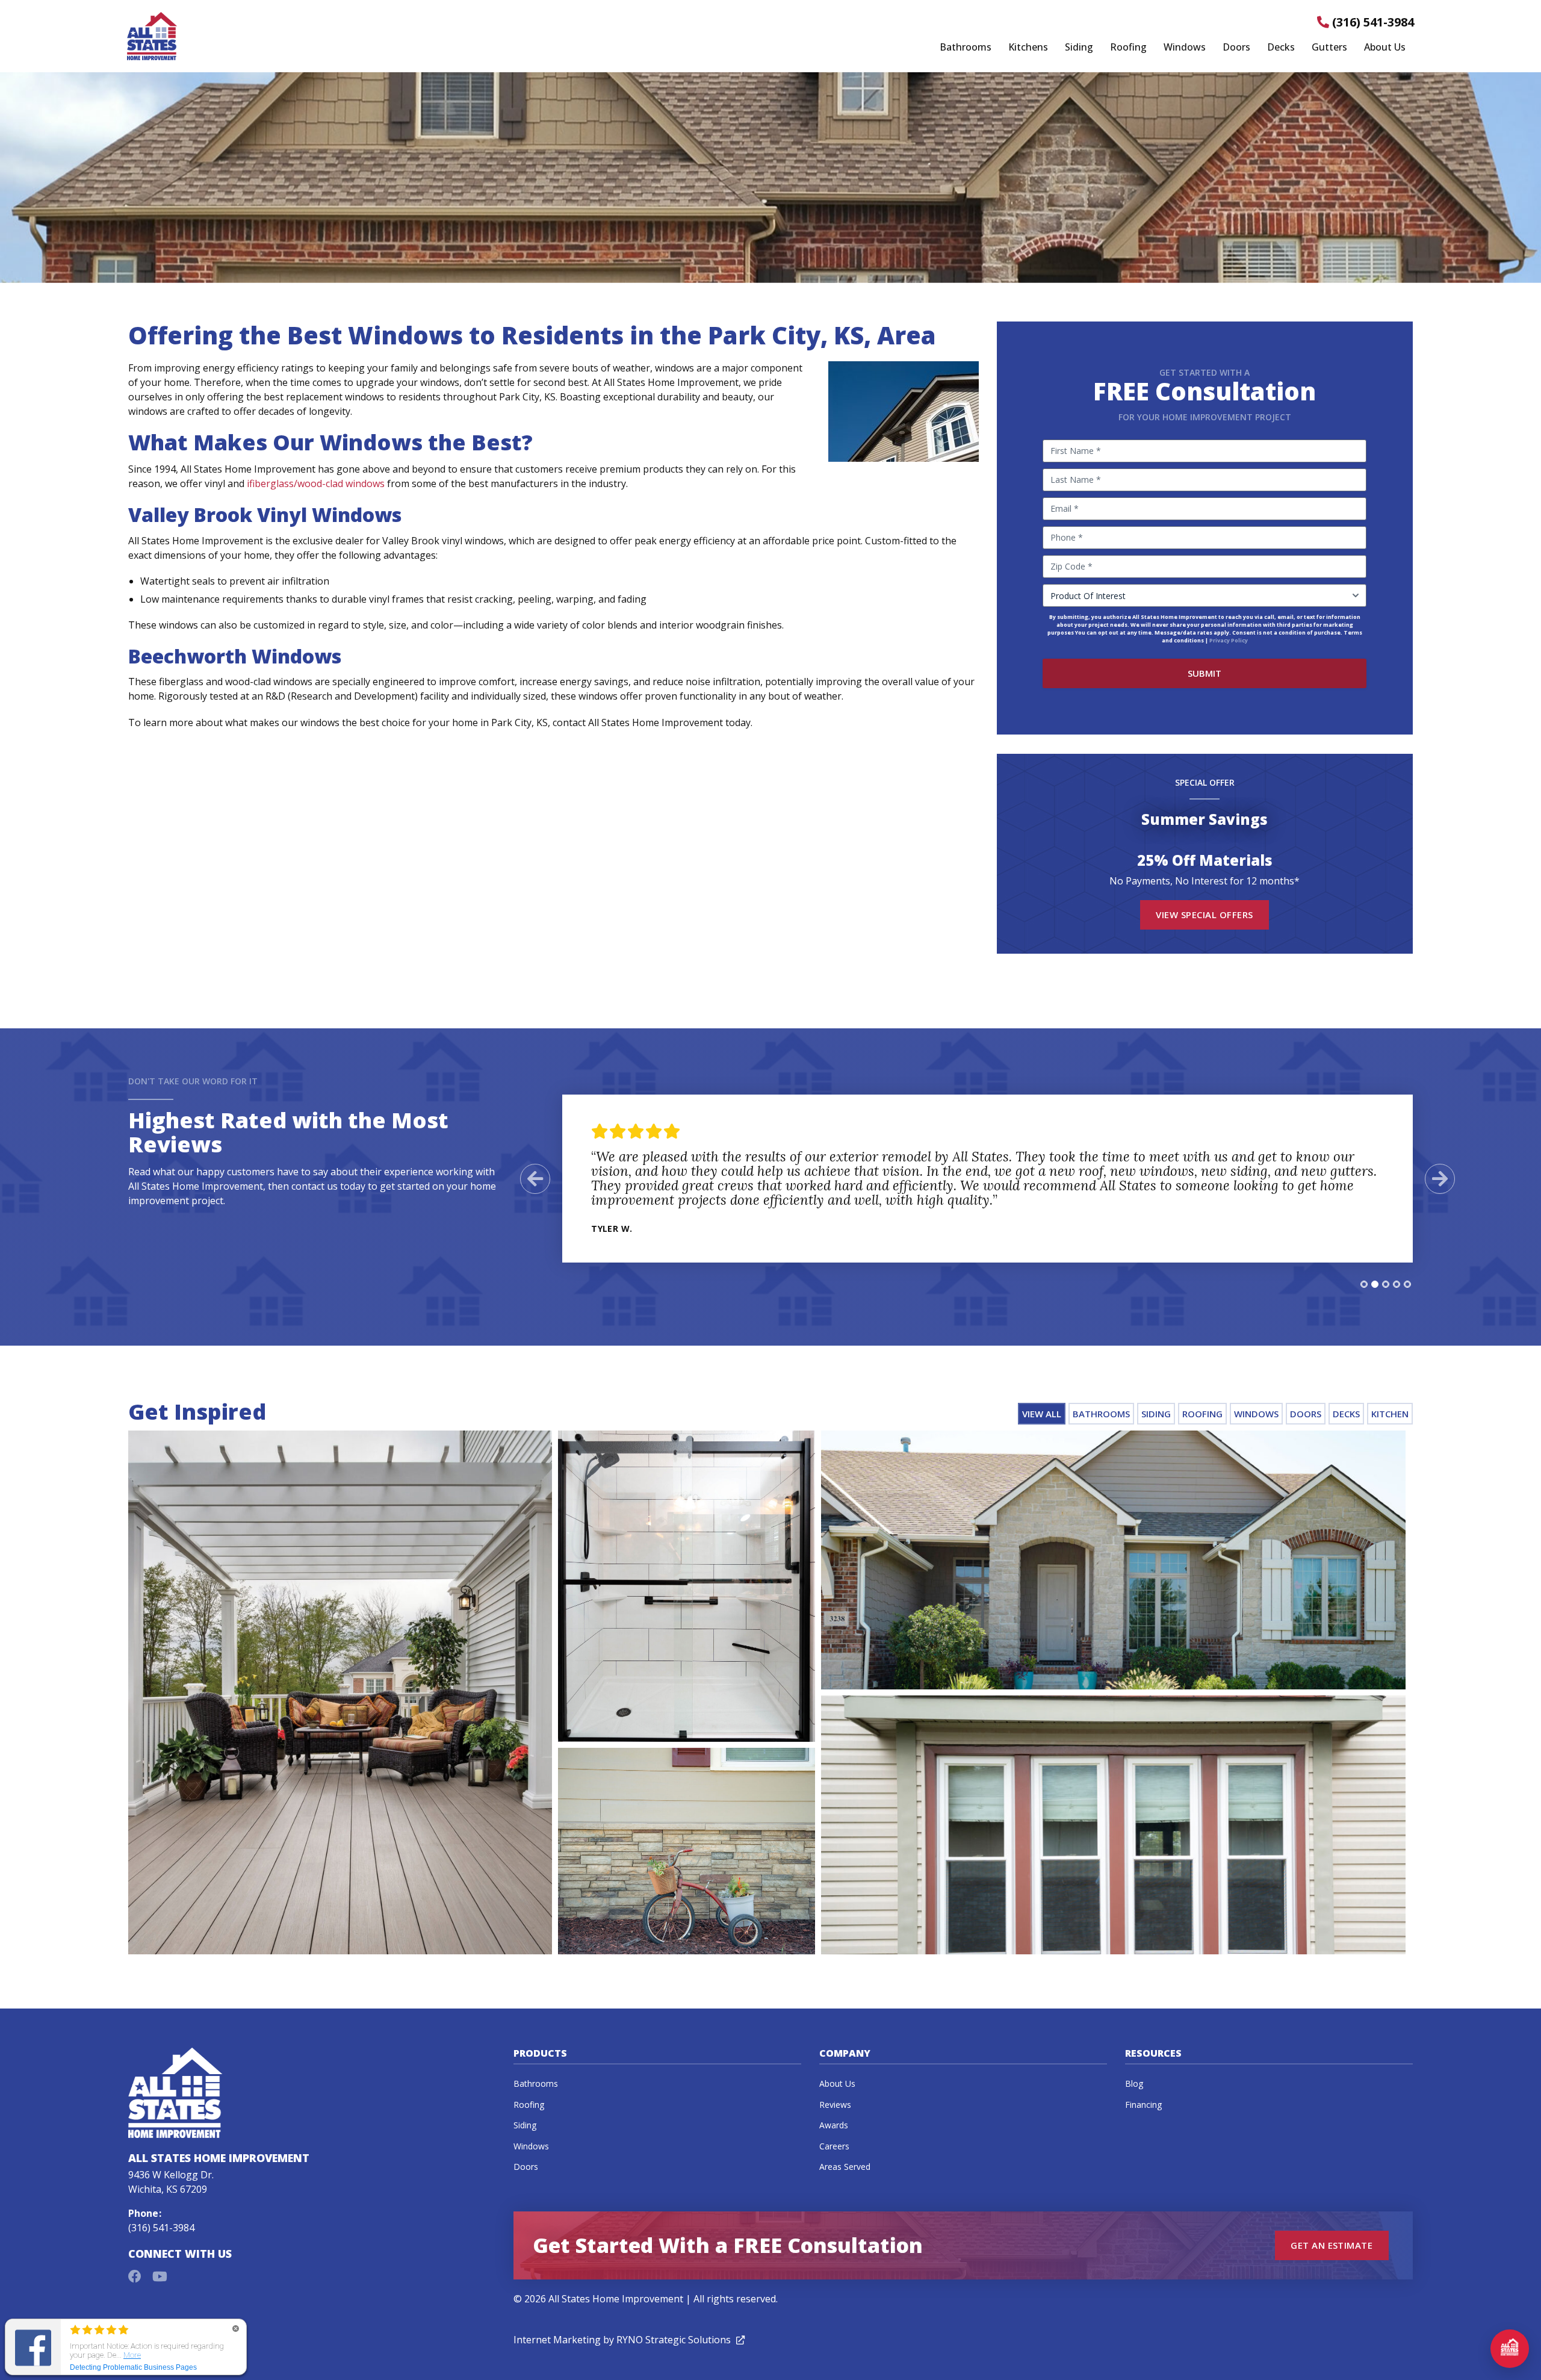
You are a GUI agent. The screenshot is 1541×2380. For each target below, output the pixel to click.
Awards (834, 2125)
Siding (1079, 48)
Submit (1205, 673)
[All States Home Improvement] (152, 36)
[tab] (1364, 1284)
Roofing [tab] (1202, 1414)
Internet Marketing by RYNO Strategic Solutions (629, 2340)
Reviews (835, 2105)
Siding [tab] (1156, 1414)
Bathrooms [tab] (1101, 1414)
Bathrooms (966, 48)
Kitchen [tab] (1390, 1414)
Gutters (1329, 48)
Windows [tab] (1256, 1414)
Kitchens (1028, 48)
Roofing (1128, 48)
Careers (834, 2146)
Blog (1134, 2083)
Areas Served (845, 2167)
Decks (1281, 48)
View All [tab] (1042, 1414)
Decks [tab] (1346, 1414)
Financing (1143, 2105)
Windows (1185, 48)
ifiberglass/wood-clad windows (316, 483)
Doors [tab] (1306, 1414)
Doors (1236, 48)
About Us (1385, 48)
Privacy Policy (1229, 640)
